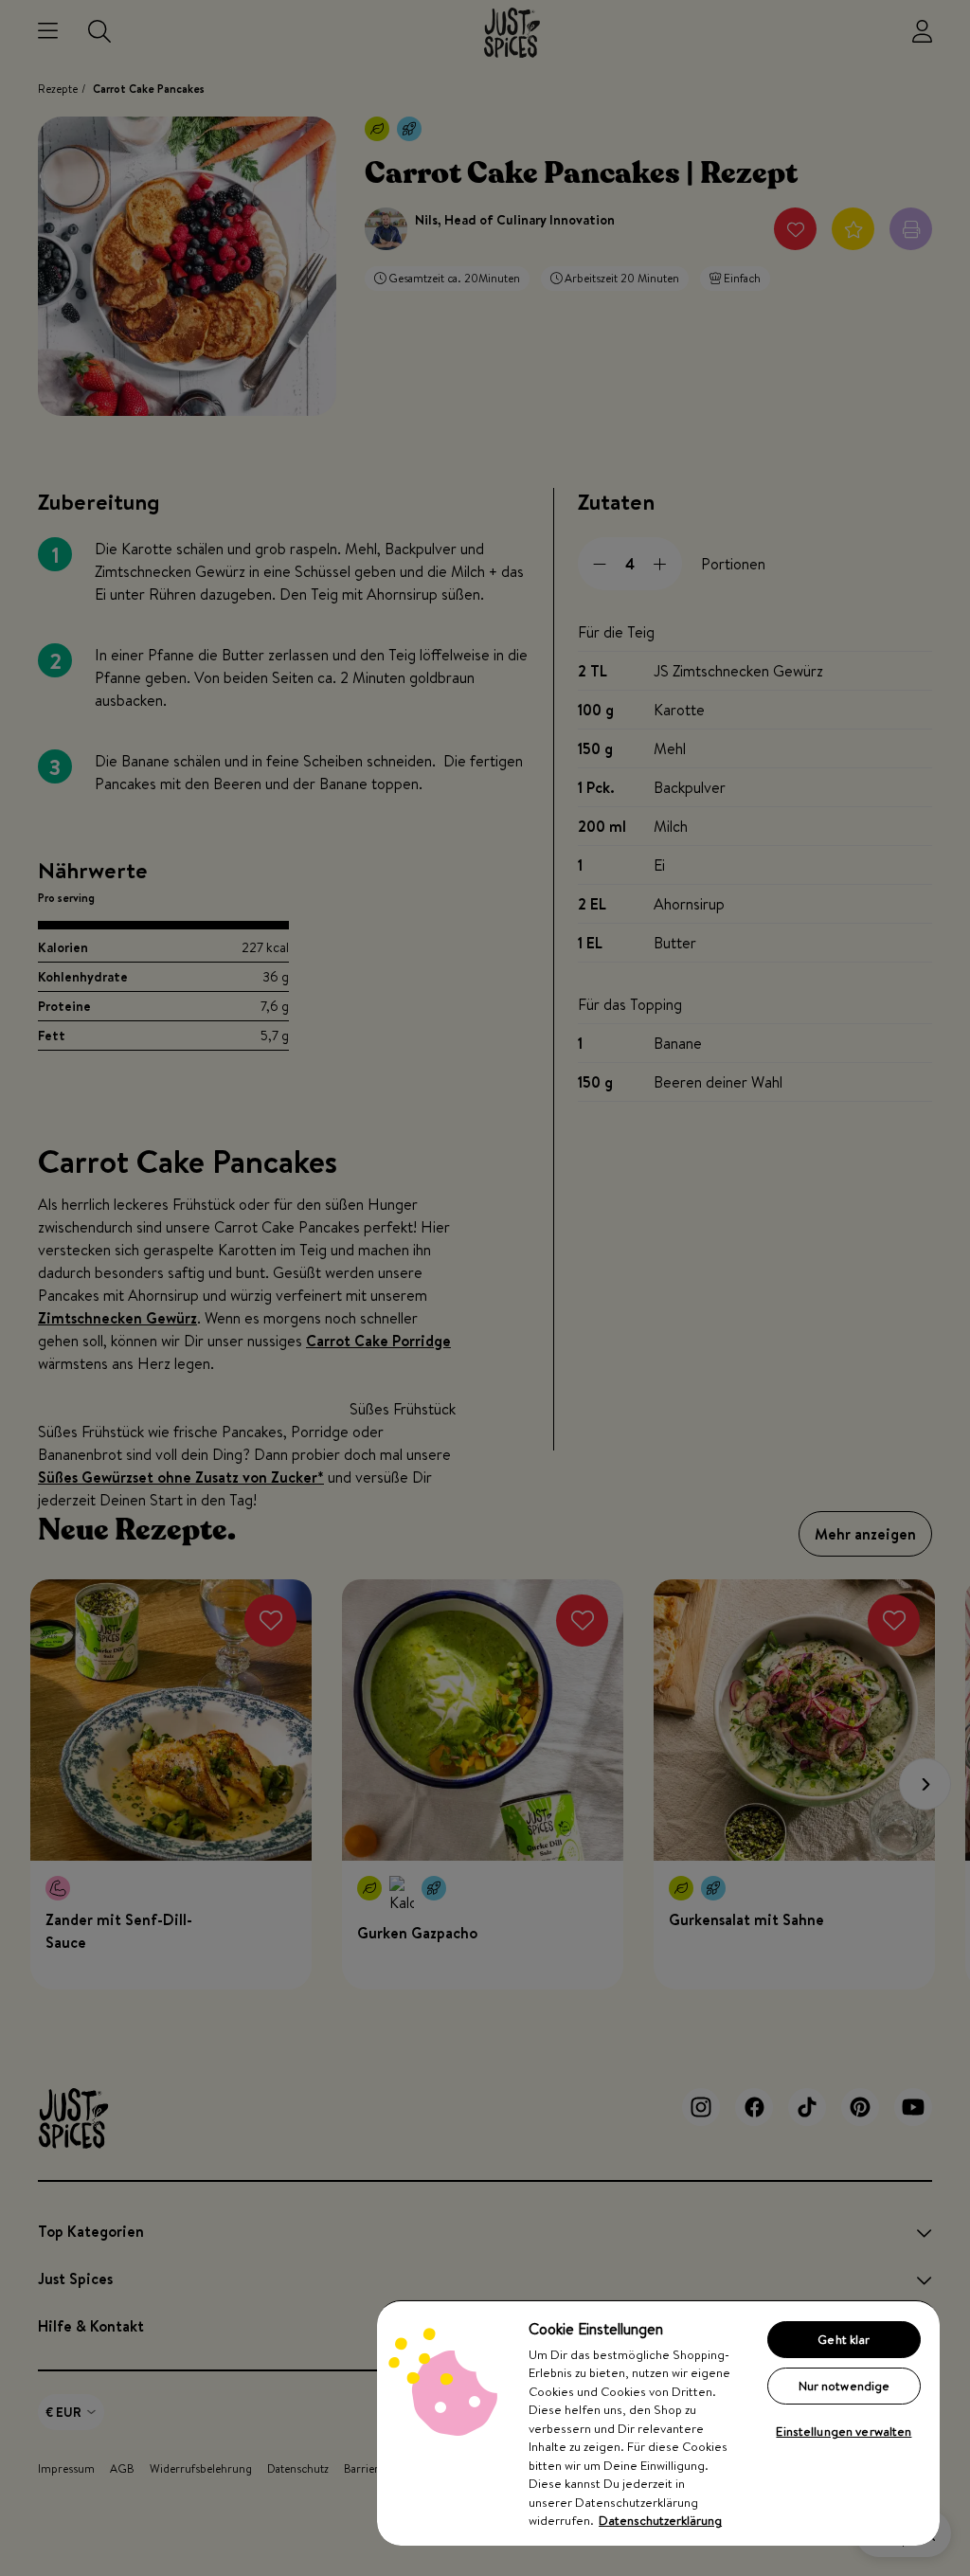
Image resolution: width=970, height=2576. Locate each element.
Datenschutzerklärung (660, 2520)
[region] (658, 2423)
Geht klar (844, 2339)
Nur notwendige (844, 2386)
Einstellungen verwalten (844, 2431)
